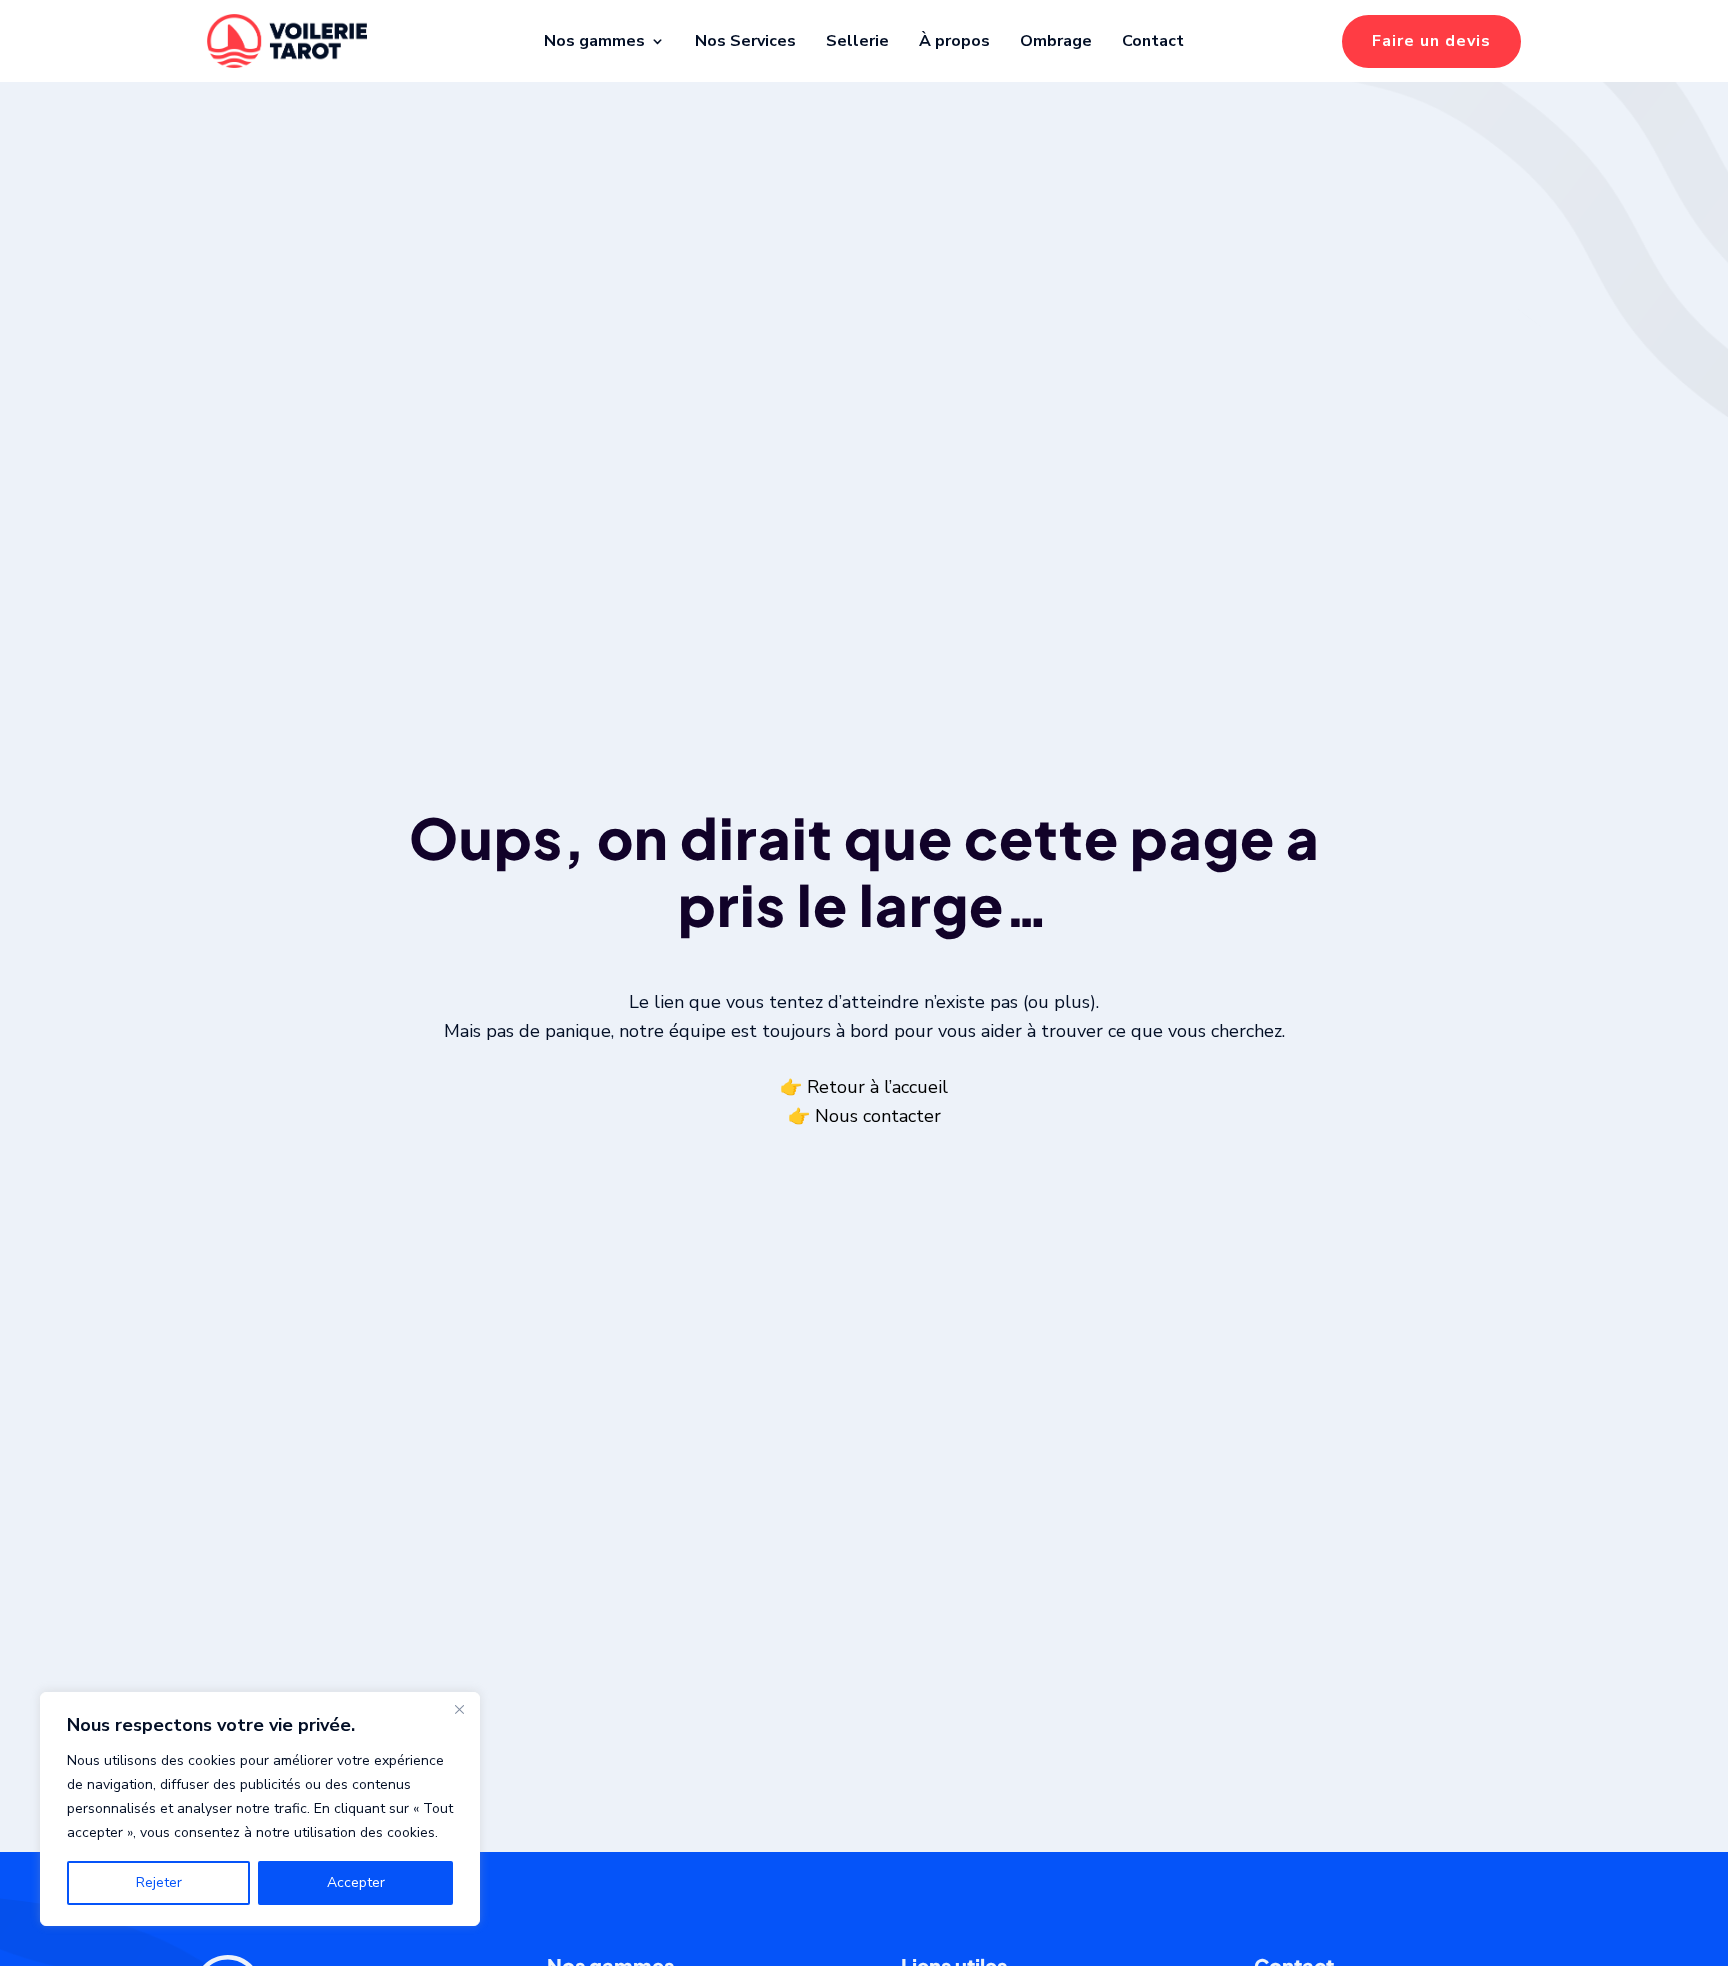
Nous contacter (878, 1116)
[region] (260, 1809)
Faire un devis (1431, 41)
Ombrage (1056, 41)
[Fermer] (459, 1709)
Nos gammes (594, 41)
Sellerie (857, 41)
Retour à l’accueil (877, 1087)
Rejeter (159, 1882)
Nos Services (745, 41)
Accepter (356, 1882)
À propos (954, 41)
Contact (1153, 41)
